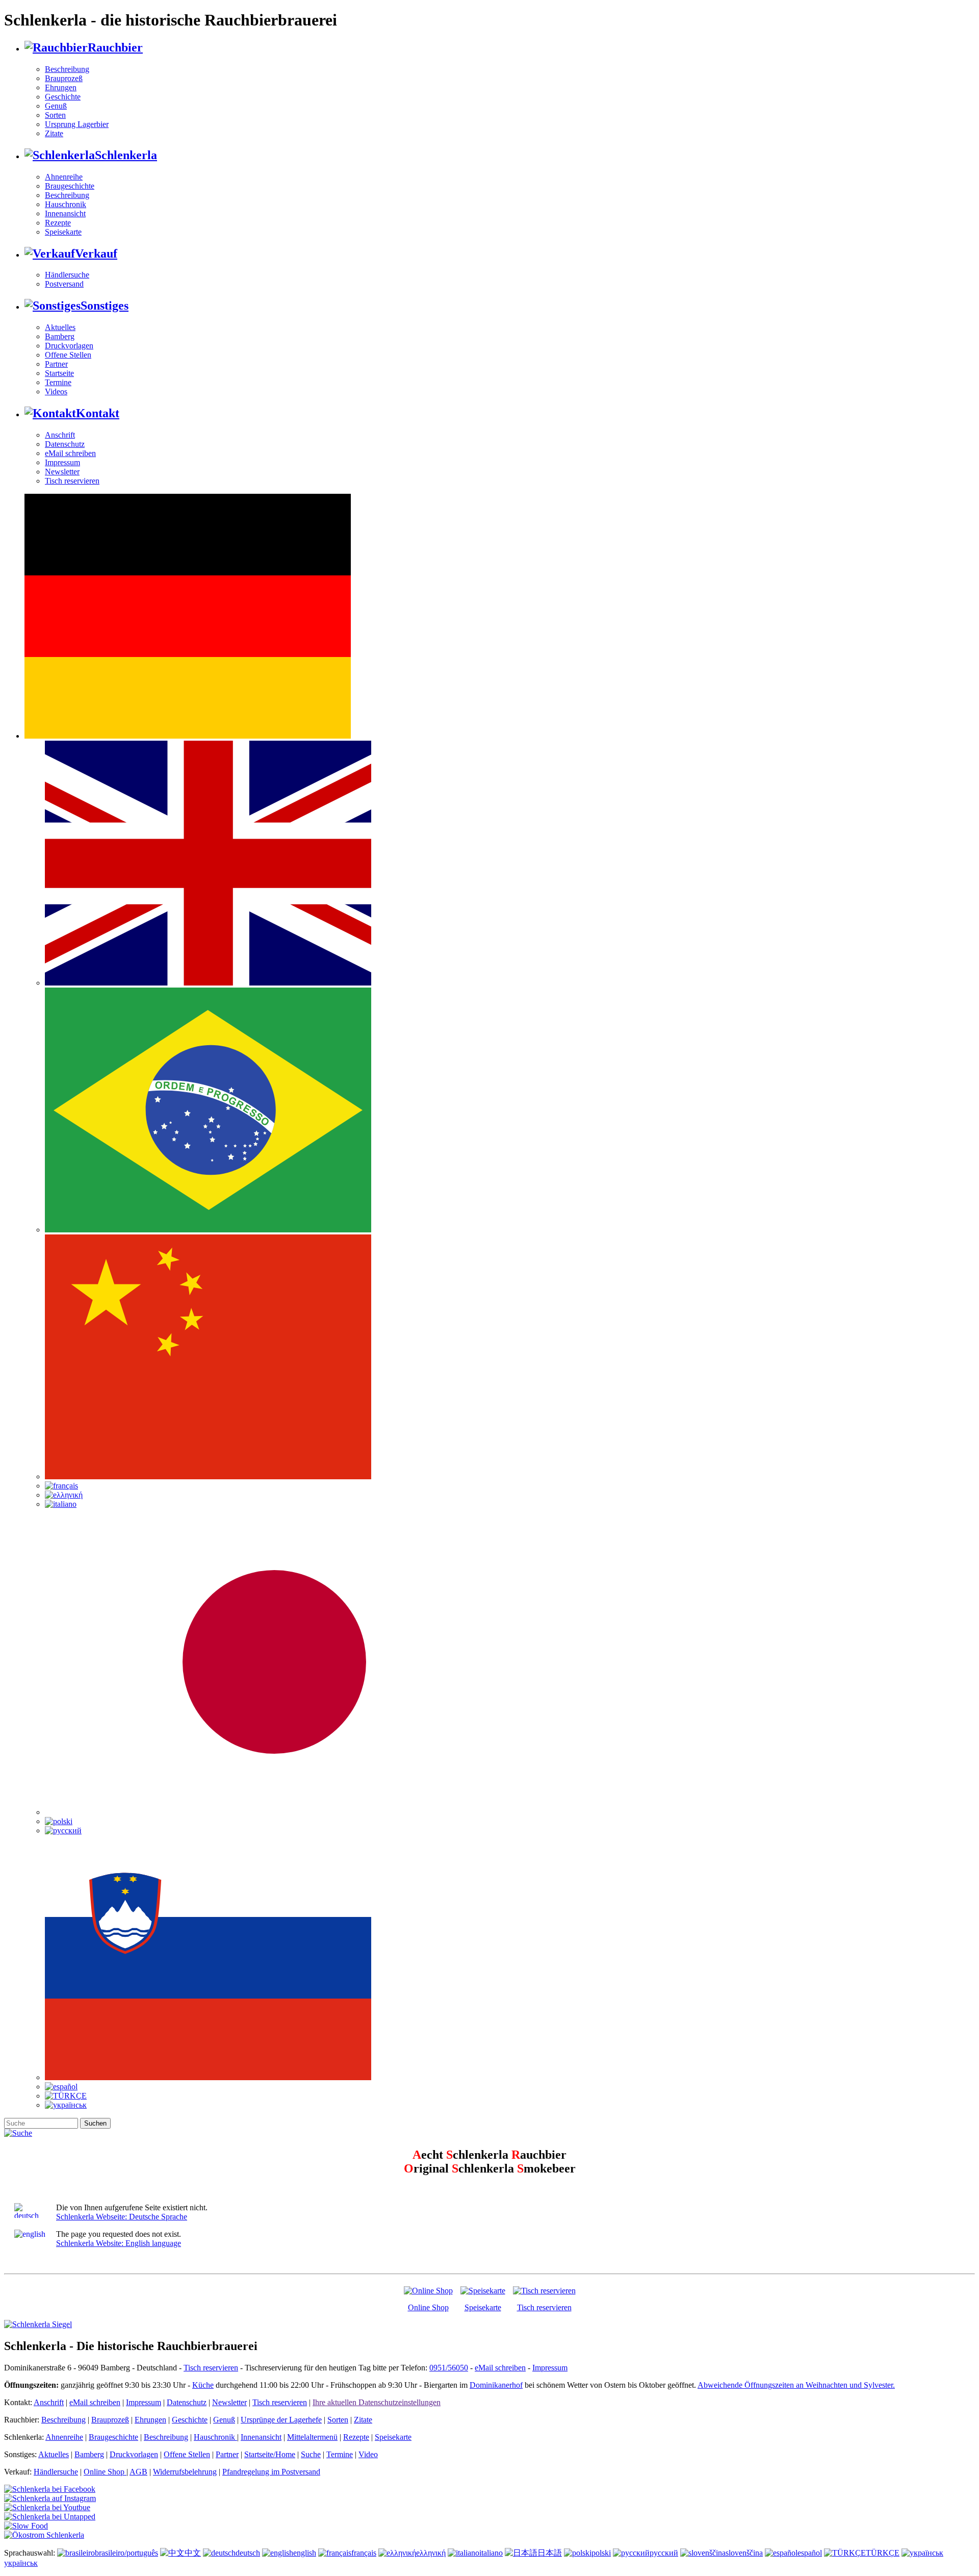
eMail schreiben (70, 453)
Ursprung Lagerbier (77, 124)
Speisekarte (63, 232)
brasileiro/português (126, 2553)
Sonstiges (105, 306)
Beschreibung (67, 69)
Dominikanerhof (496, 2385)
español (810, 2553)
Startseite (59, 373)
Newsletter (62, 472)
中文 (193, 2553)
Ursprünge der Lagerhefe (281, 2420)
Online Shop (428, 2307)
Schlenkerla (126, 155)
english (305, 2553)
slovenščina (744, 2553)
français (364, 2553)
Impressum (62, 462)
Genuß (56, 106)
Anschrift (60, 435)
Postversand (64, 284)
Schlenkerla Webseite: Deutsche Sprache (122, 2217)
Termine (58, 382)
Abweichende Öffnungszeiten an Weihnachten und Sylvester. (796, 2385)
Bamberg (60, 336)
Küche (203, 2385)
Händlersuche (67, 275)
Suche (311, 2454)
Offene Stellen (68, 355)
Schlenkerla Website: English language (119, 2243)
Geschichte (63, 97)
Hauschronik (66, 204)
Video (368, 2454)
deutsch (248, 2553)
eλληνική (431, 2553)
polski (601, 2553)
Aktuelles (60, 327)
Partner (56, 364)
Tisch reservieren (72, 481)
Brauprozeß (64, 78)
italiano (491, 2553)
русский (664, 2553)
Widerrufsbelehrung (185, 2472)
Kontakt (98, 413)
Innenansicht (65, 213)
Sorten (55, 115)
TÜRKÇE (883, 2553)
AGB (138, 2472)
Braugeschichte (70, 186)
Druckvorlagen (69, 346)
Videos (56, 392)
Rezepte (58, 223)
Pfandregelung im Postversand (271, 2472)
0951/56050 (449, 2368)
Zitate (54, 133)
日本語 (550, 2553)
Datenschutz (65, 444)
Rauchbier (115, 47)
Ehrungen (61, 87)
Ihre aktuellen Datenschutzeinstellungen (377, 2402)
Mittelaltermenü (312, 2437)
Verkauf (96, 254)
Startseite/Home (270, 2454)
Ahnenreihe (64, 177)
